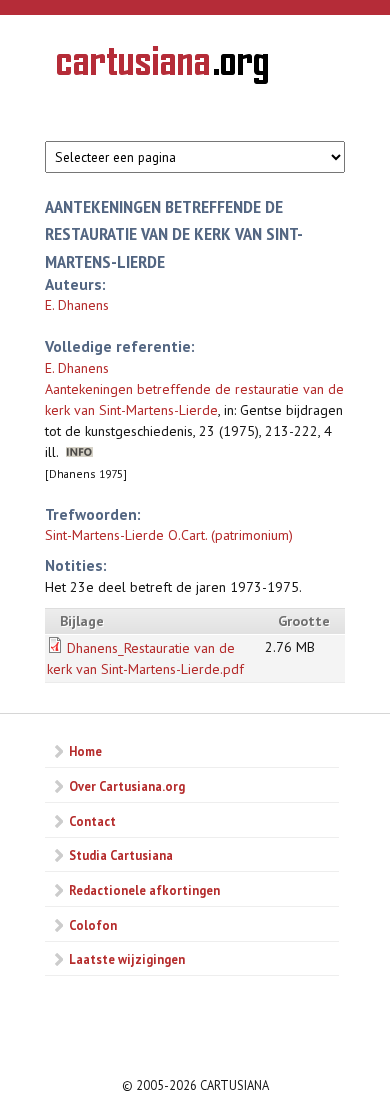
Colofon (93, 925)
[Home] (162, 68)
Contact (92, 821)
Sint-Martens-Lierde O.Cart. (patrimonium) (169, 535)
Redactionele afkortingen (144, 890)
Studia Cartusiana (121, 855)
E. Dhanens (77, 305)
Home (85, 751)
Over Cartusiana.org (127, 786)
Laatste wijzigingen (127, 959)
